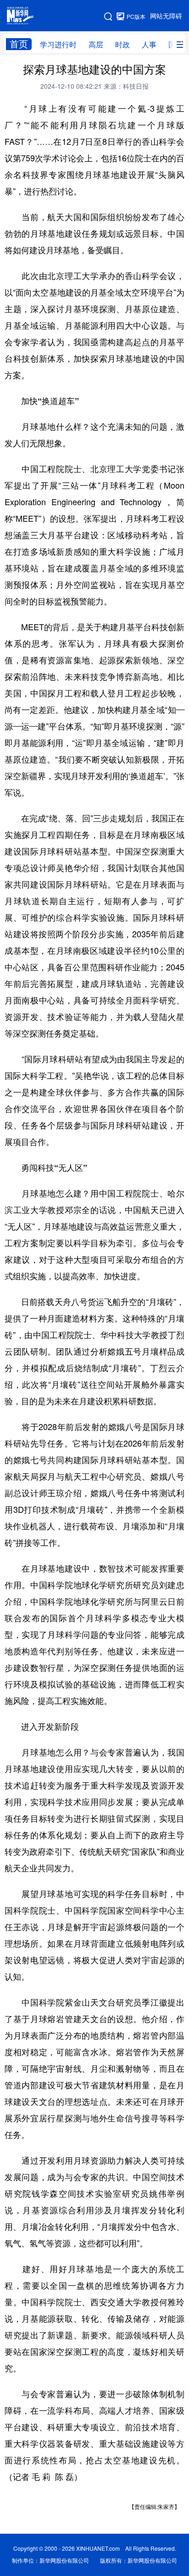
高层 (96, 45)
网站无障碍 (166, 16)
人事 (149, 45)
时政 (122, 45)
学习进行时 (58, 45)
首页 (19, 44)
